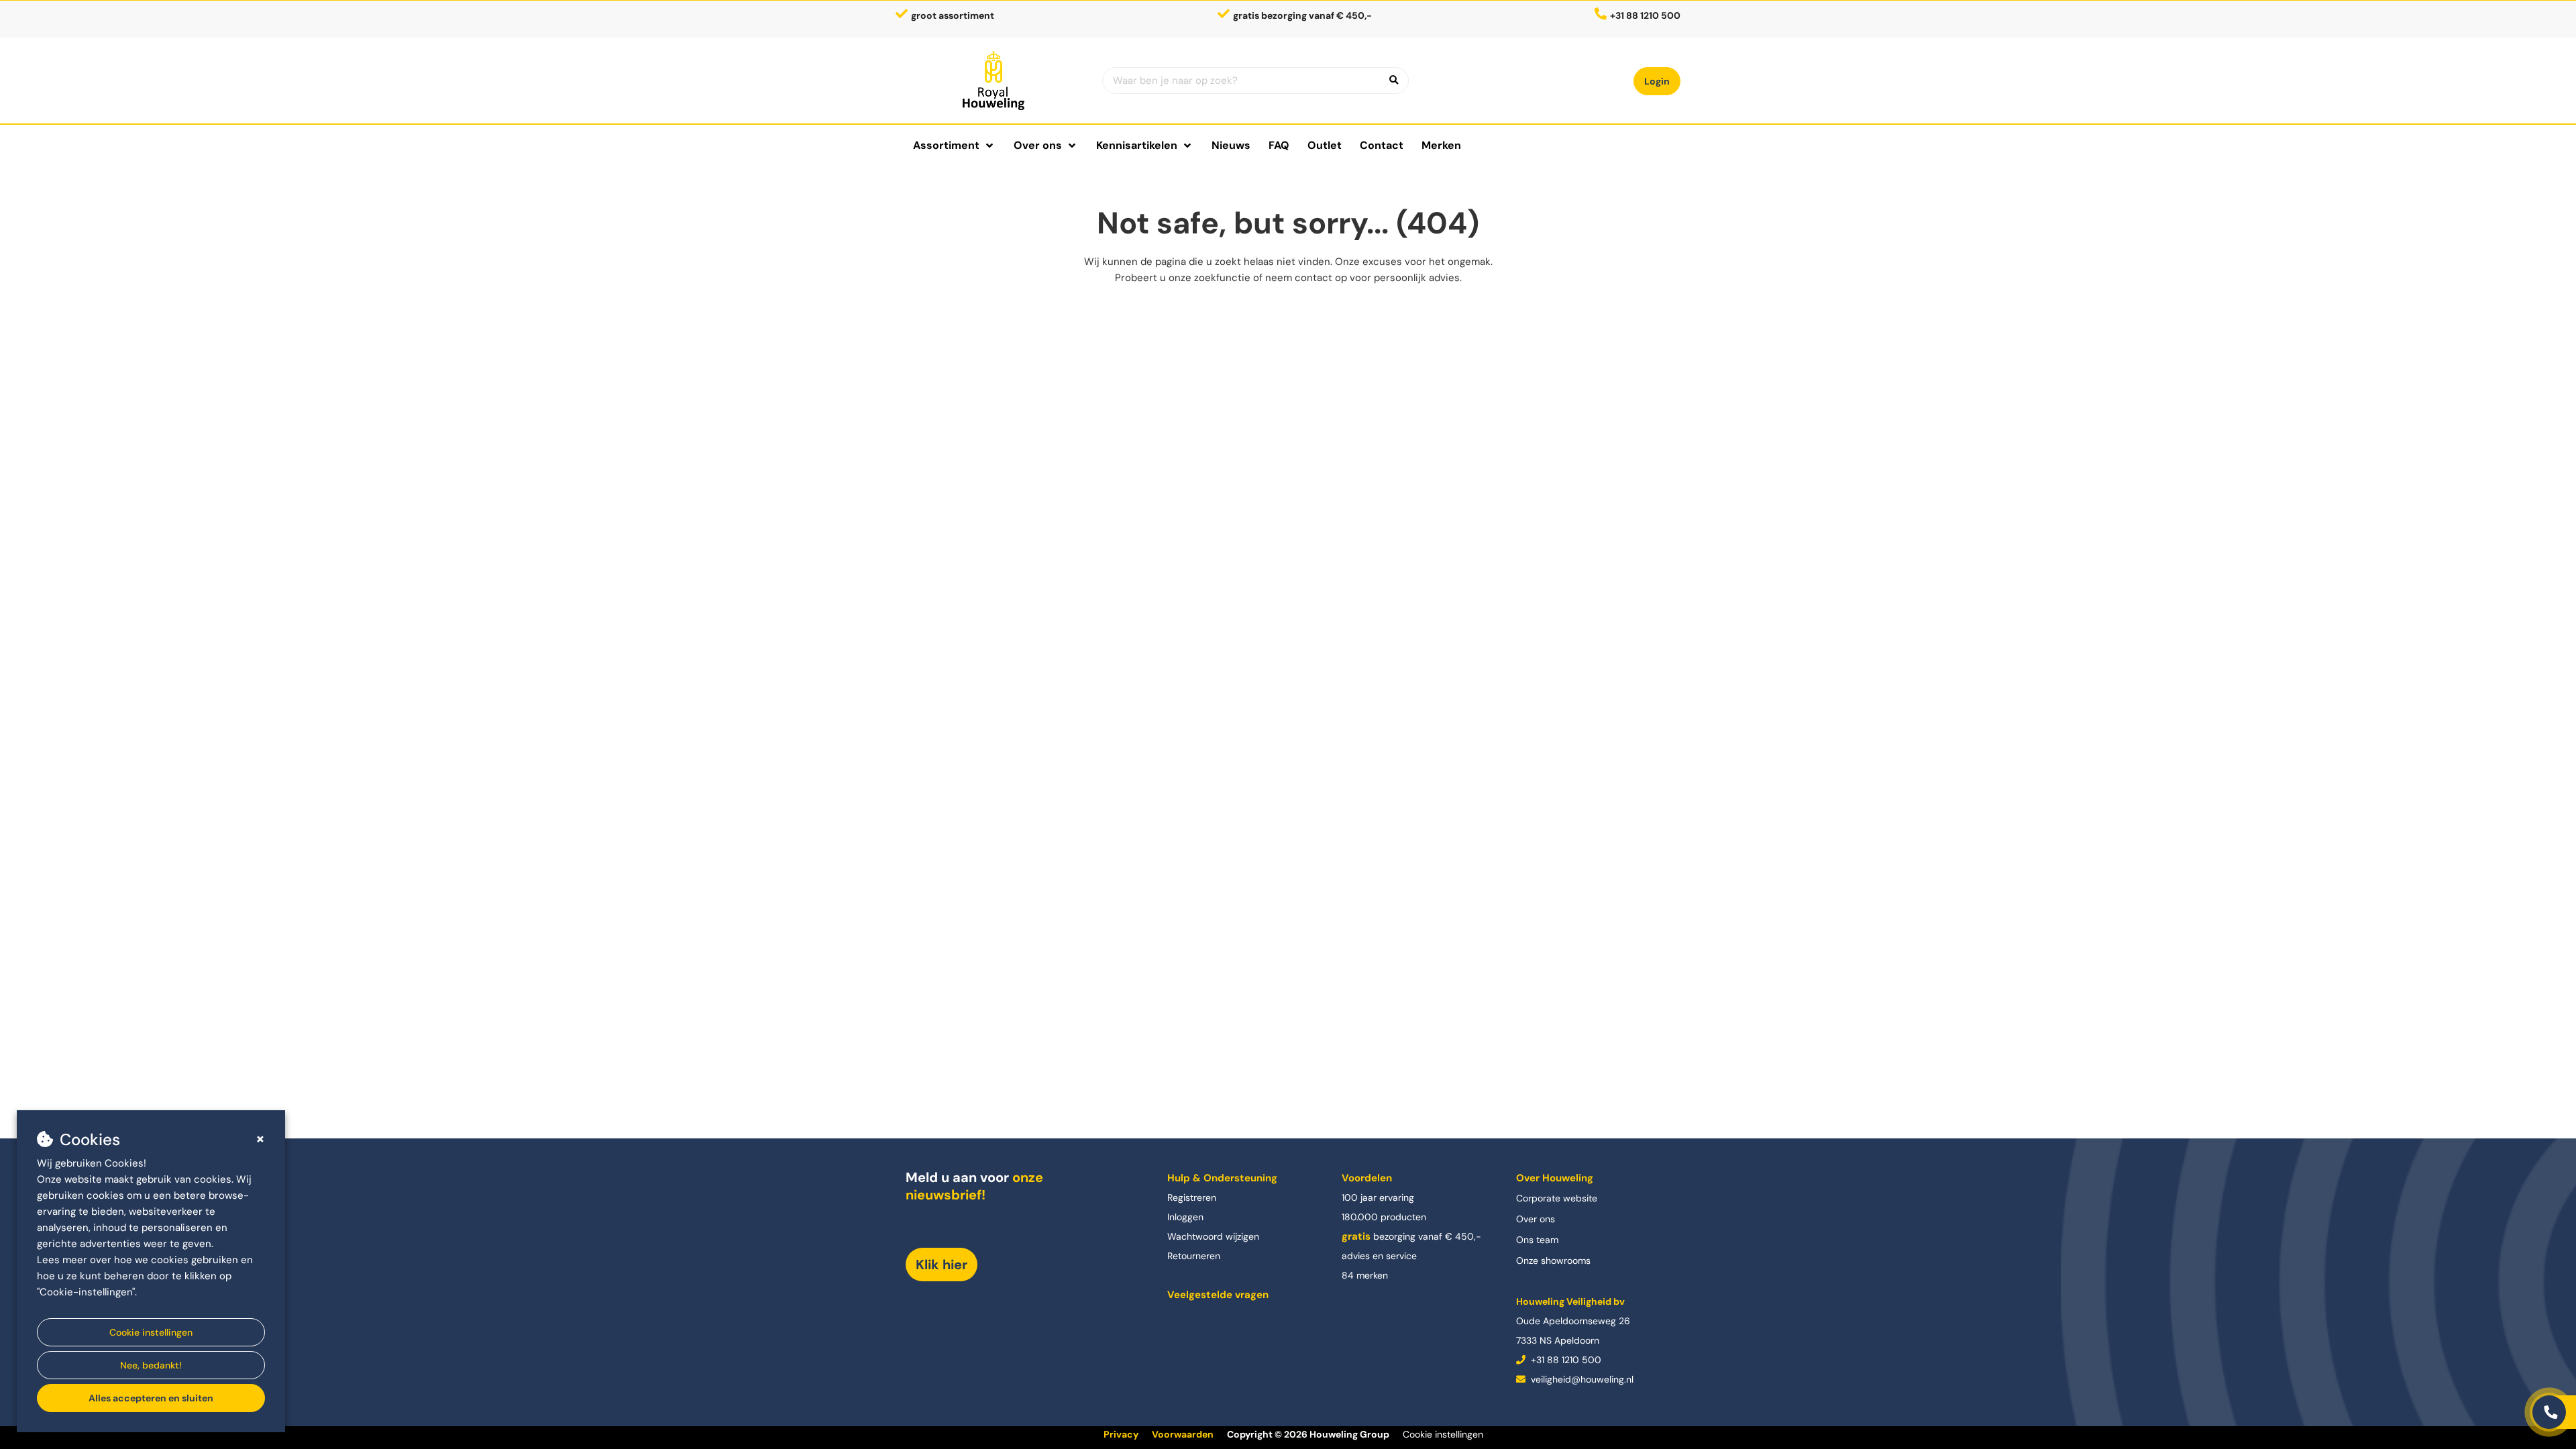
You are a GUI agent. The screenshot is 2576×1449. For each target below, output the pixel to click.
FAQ (1279, 145)
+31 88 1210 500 (1565, 1360)
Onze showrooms (1553, 1260)
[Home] (994, 80)
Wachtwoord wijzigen (1213, 1236)
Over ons (1536, 1219)
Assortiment (946, 145)
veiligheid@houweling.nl (1581, 1379)
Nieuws (1231, 145)
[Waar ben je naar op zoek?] (1394, 80)
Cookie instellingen (151, 1332)
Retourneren (1194, 1256)
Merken (1441, 145)
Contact (1382, 145)
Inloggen (1185, 1217)
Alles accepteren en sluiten (151, 1398)
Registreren (1192, 1197)
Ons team (1537, 1240)
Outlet (1325, 145)
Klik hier (942, 1265)
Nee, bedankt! (151, 1365)
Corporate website (1557, 1198)
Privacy (1121, 1434)
